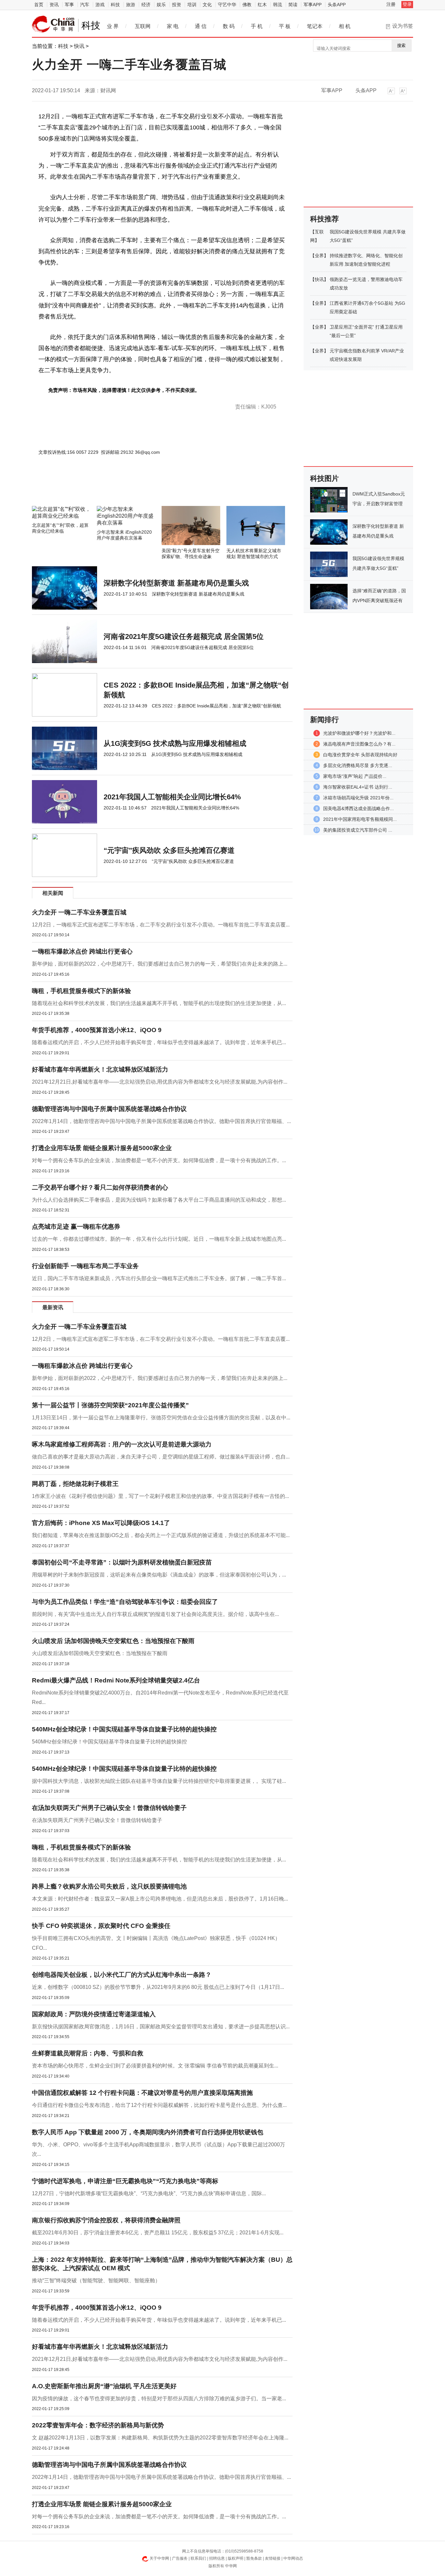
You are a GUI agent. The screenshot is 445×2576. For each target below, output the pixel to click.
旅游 (131, 5)
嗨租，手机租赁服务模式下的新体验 (81, 991)
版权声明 (236, 2558)
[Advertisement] (143, 488)
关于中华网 (159, 2558)
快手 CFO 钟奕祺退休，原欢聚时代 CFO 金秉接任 (101, 1926)
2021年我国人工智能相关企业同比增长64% (172, 797)
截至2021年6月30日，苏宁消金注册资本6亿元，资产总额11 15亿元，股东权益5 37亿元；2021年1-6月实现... (158, 2233)
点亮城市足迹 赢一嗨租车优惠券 (76, 1227)
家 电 (173, 26)
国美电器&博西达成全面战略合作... (359, 808)
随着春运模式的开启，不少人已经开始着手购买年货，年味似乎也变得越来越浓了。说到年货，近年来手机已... (159, 1042)
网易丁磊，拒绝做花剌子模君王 (75, 1484)
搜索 (401, 45)
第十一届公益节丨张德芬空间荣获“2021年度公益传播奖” (110, 1405)
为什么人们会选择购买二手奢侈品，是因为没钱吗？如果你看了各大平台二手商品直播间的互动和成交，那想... (159, 1200)
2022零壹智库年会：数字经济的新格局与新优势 (98, 2425)
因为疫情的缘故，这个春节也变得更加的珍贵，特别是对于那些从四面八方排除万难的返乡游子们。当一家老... (159, 2398)
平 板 (285, 26)
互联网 (143, 26)
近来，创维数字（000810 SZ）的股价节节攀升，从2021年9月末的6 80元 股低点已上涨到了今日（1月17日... (158, 1987)
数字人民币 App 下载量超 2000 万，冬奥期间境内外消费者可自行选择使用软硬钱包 (148, 2132)
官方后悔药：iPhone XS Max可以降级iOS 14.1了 (101, 1523)
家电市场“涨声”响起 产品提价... (355, 776)
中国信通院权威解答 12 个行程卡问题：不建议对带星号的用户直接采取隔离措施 (142, 2093)
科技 (115, 5)
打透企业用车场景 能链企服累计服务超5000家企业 (102, 1148)
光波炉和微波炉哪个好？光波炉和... (359, 733)
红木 (262, 5)
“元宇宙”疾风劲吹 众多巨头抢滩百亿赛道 (169, 850)
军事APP (313, 5)
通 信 (201, 26)
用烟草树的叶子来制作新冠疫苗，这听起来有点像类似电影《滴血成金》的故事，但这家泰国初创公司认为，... (159, 1575)
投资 (177, 5)
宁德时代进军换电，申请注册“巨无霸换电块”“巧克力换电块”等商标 (125, 2181)
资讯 (54, 5)
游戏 (100, 5)
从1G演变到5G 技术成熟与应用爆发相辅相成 (175, 743)
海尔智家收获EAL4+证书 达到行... (358, 787)
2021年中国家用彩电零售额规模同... (360, 819)
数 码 (229, 26)
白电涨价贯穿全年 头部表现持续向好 (360, 755)
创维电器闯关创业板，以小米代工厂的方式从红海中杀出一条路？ (122, 1975)
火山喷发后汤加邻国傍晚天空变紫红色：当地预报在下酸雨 (100, 1653)
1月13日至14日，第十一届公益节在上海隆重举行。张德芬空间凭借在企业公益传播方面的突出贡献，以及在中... (161, 1418)
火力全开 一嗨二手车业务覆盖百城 (79, 912)
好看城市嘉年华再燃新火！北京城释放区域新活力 (100, 1069)
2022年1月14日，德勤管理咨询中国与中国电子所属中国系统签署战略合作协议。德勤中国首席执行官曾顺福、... (161, 1121)
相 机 (345, 26)
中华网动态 (293, 2558)
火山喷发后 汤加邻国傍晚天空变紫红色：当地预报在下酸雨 (113, 1641)
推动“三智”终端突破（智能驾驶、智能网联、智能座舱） (96, 2280)
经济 (146, 5)
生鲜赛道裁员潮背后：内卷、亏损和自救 (88, 2053)
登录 (407, 4)
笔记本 (315, 26)
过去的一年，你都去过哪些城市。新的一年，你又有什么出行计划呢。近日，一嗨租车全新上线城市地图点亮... (159, 1239)
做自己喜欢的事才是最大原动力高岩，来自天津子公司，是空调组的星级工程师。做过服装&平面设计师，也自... (161, 1457)
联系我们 (198, 2558)
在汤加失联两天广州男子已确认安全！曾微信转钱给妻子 (109, 1808)
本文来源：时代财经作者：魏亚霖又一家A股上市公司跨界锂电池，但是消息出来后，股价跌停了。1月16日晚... (160, 1899)
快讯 (79, 46)
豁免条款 (254, 2558)
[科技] (53, 24)
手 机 (257, 26)
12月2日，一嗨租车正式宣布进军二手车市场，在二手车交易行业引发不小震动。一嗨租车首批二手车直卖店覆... (161, 925)
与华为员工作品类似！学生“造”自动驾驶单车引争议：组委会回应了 (125, 1602)
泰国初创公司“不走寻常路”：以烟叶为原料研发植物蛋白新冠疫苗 (122, 1562)
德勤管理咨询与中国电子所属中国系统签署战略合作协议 (109, 1109)
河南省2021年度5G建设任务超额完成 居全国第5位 (184, 637)
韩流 (278, 5)
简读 (293, 5)
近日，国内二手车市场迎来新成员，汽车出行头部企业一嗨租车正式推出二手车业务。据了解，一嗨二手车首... (159, 1278)
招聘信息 (217, 2558)
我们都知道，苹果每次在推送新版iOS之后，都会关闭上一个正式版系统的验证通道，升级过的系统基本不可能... (161, 1535)
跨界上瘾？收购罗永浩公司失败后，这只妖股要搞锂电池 (109, 1886)
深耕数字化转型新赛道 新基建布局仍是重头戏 (176, 583)
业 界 (113, 26)
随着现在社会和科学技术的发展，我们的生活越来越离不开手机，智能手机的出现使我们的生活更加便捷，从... (159, 1003)
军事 (69, 5)
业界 (319, 256)
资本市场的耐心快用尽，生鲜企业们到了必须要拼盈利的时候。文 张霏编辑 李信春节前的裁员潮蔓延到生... (155, 2066)
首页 (39, 5)
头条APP (337, 5)
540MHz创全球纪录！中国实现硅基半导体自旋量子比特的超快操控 (124, 1729)
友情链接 (273, 2558)
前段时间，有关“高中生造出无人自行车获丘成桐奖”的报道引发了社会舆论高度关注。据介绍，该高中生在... (155, 1614)
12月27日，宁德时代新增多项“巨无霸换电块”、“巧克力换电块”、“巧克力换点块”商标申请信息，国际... (149, 2193)
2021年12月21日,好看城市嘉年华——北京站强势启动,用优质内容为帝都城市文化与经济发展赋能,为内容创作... (160, 1082)
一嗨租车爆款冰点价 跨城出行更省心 (82, 951)
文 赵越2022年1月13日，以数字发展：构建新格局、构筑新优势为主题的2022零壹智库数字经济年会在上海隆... (160, 2438)
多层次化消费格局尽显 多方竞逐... (358, 765)
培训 (192, 5)
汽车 (85, 5)
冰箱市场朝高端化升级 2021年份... (358, 798)
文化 (207, 5)
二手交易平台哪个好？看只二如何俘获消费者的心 (100, 1187)
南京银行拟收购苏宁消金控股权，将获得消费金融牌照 (106, 2220)
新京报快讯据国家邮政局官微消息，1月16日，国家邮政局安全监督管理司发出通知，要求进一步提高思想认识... (161, 2027)
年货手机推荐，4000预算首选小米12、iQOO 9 (97, 1030)
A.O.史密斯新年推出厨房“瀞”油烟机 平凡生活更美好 (104, 2386)
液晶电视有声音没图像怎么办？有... (359, 744)
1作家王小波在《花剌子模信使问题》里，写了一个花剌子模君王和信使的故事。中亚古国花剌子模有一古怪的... (160, 1496)
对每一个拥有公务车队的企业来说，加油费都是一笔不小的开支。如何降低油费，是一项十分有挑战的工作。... (159, 1160)
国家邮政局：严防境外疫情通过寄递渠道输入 (94, 2014)
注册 (391, 4)
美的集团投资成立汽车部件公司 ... (358, 830)
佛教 (247, 5)
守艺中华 (227, 5)
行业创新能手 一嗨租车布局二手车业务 (85, 1266)
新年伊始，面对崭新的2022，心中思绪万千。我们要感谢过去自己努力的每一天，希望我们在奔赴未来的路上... (160, 964)
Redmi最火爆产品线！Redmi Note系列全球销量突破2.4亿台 (116, 1680)
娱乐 (161, 5)
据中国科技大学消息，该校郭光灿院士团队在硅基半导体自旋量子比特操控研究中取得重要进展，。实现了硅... (159, 1781)
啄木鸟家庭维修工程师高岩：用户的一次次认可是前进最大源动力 (122, 1444)
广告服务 (180, 2558)
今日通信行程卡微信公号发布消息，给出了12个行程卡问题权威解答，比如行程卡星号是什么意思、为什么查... (159, 2105)
